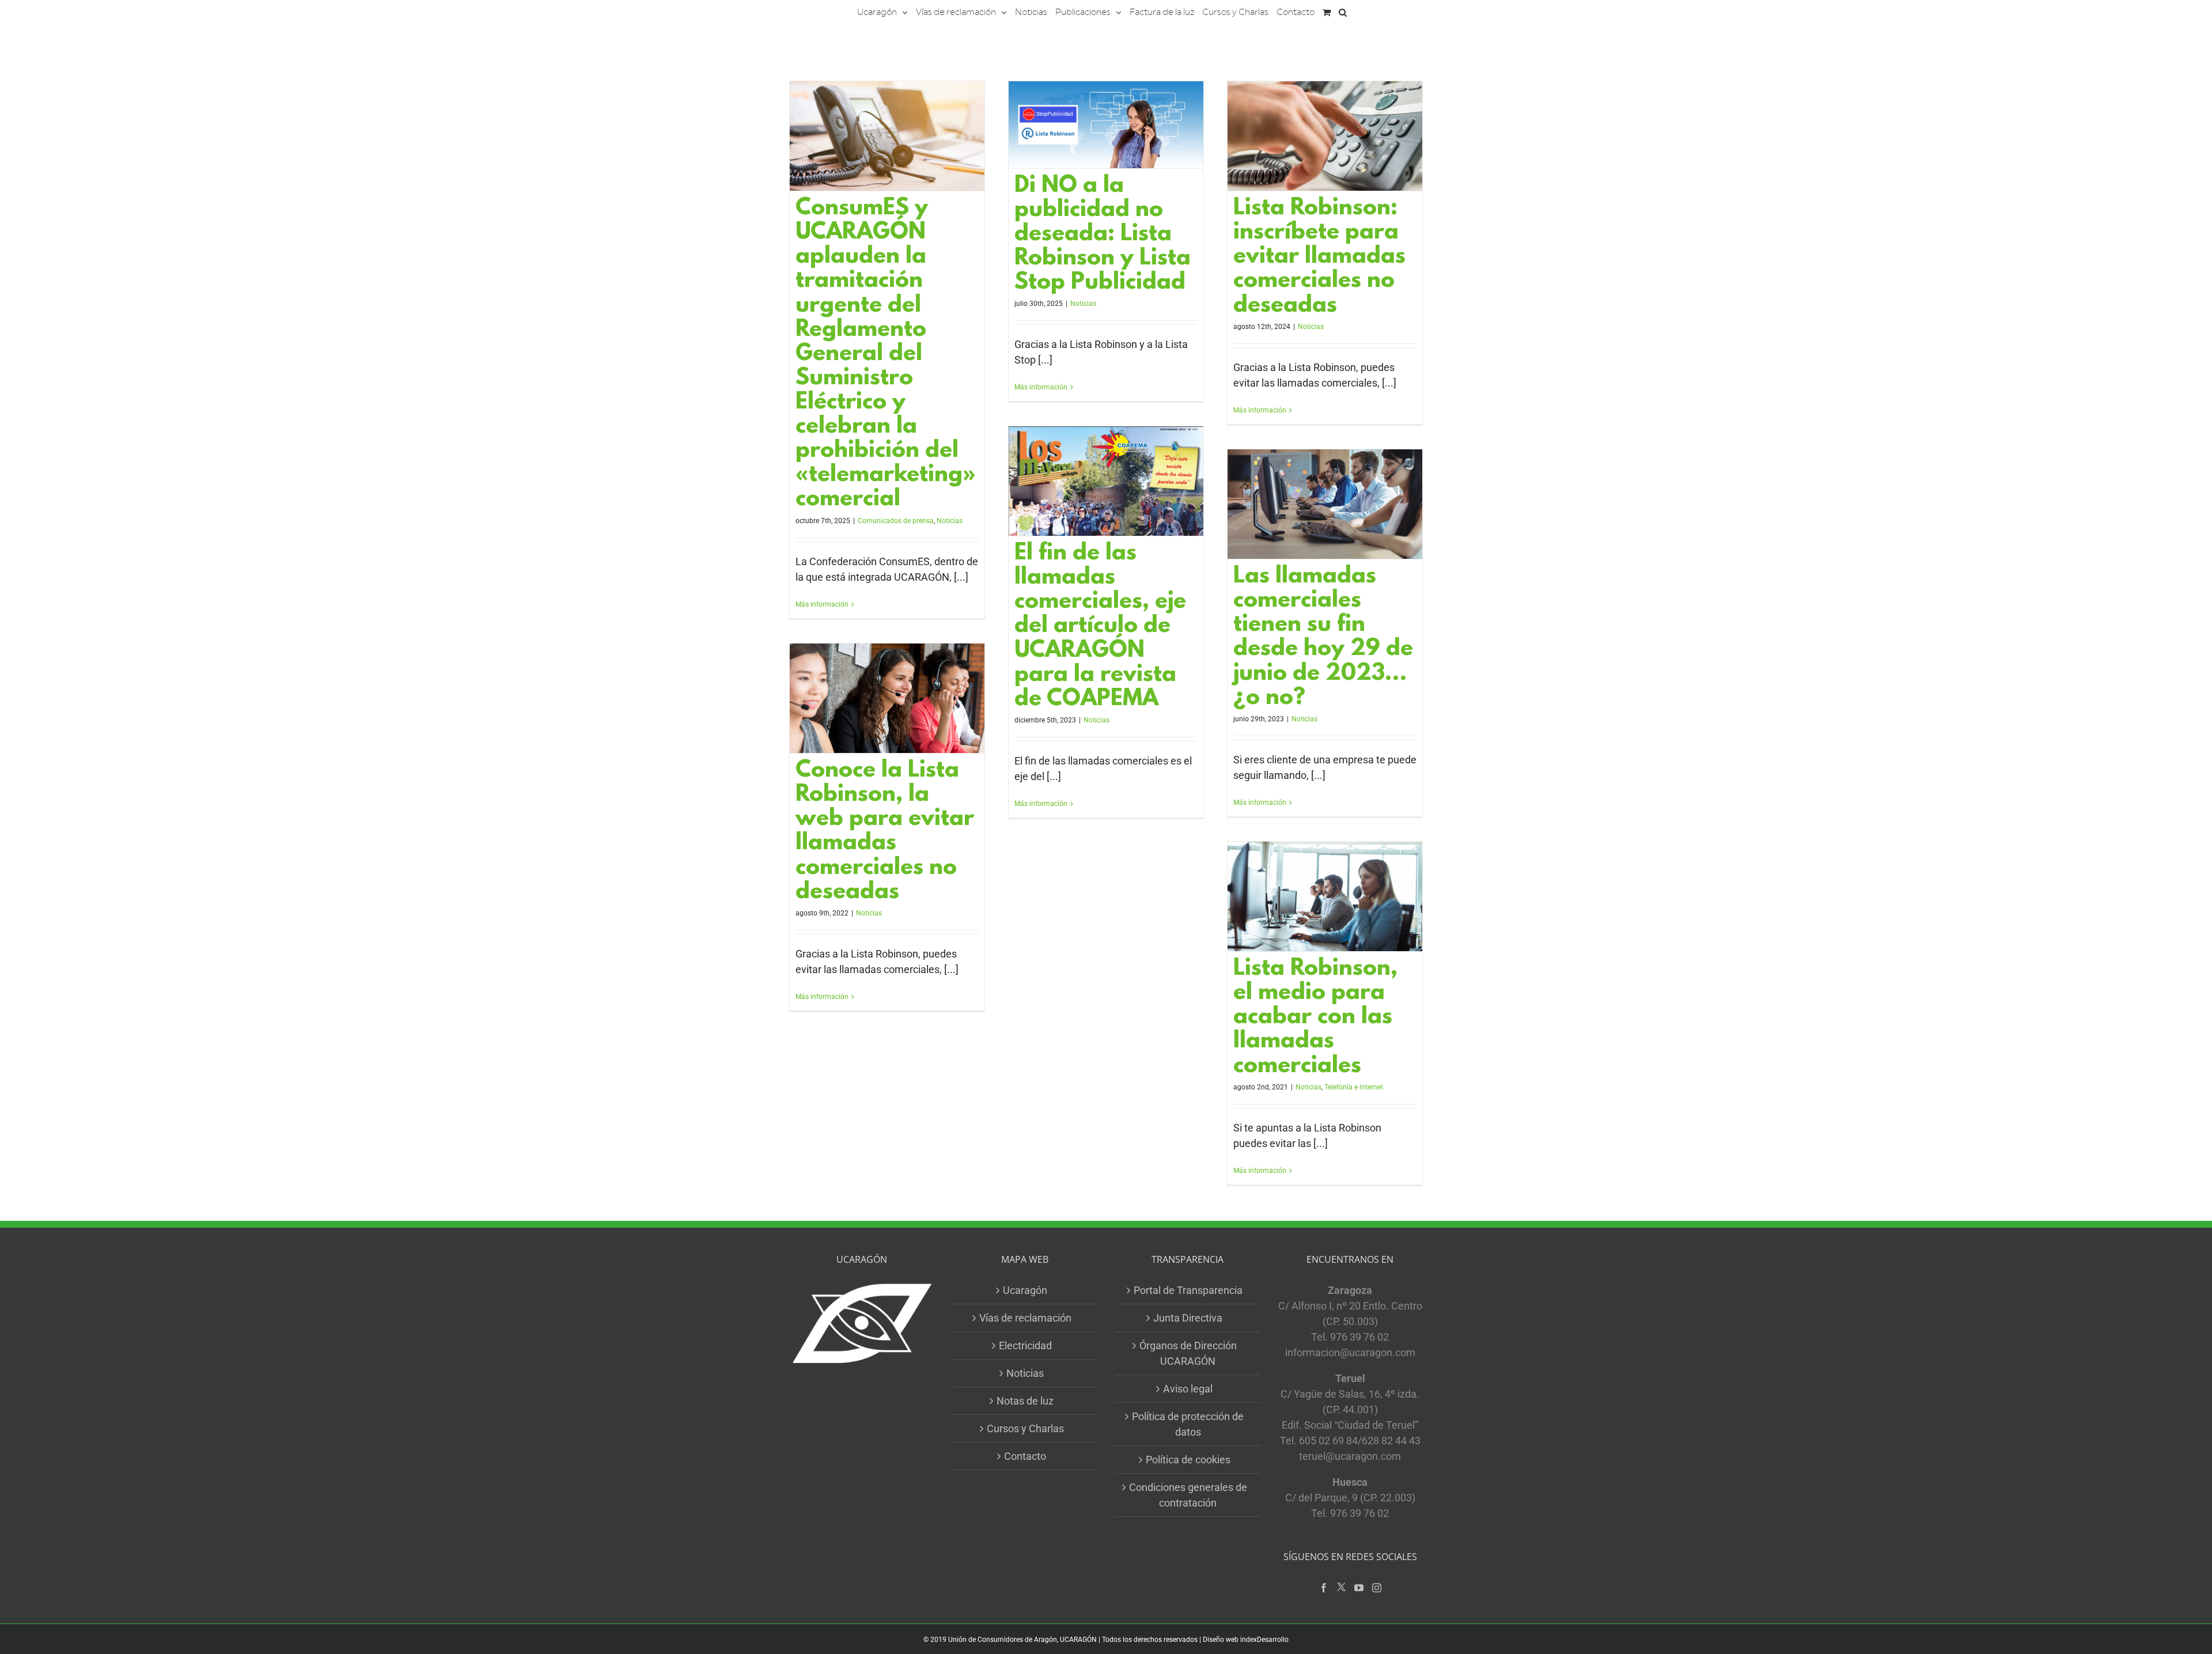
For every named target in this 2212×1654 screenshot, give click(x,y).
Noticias (950, 521)
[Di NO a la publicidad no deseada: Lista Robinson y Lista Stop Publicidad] (1106, 125)
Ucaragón (1025, 1290)
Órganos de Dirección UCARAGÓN (1188, 1353)
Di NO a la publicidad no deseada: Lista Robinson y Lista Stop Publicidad (1103, 235)
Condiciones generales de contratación (1188, 1495)
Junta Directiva (1188, 1318)
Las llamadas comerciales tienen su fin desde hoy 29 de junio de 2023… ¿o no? (1323, 638)
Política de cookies (1188, 1460)
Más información (822, 604)
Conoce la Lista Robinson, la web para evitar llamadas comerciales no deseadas (885, 832)
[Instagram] (1377, 1588)
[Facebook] (1324, 1588)
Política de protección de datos (1188, 1424)
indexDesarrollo (1264, 1640)
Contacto (1025, 1456)
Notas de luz (1025, 1401)
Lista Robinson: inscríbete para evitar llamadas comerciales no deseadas (1319, 257)
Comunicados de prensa (896, 521)
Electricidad (1025, 1345)
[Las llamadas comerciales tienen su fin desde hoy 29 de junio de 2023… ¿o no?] (1325, 504)
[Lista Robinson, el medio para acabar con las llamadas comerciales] (1325, 896)
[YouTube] (1359, 1588)
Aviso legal (1188, 1389)
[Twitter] (1341, 1587)
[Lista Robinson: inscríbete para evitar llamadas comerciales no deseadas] (1325, 136)
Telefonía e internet (1354, 1087)
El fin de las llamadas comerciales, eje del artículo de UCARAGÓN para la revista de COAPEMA (1100, 627)
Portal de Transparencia (1188, 1290)
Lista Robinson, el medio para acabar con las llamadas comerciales (1315, 1018)
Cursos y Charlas (1025, 1428)
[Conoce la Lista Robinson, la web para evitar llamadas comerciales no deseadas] (887, 698)
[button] (1343, 12)
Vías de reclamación (1025, 1318)
